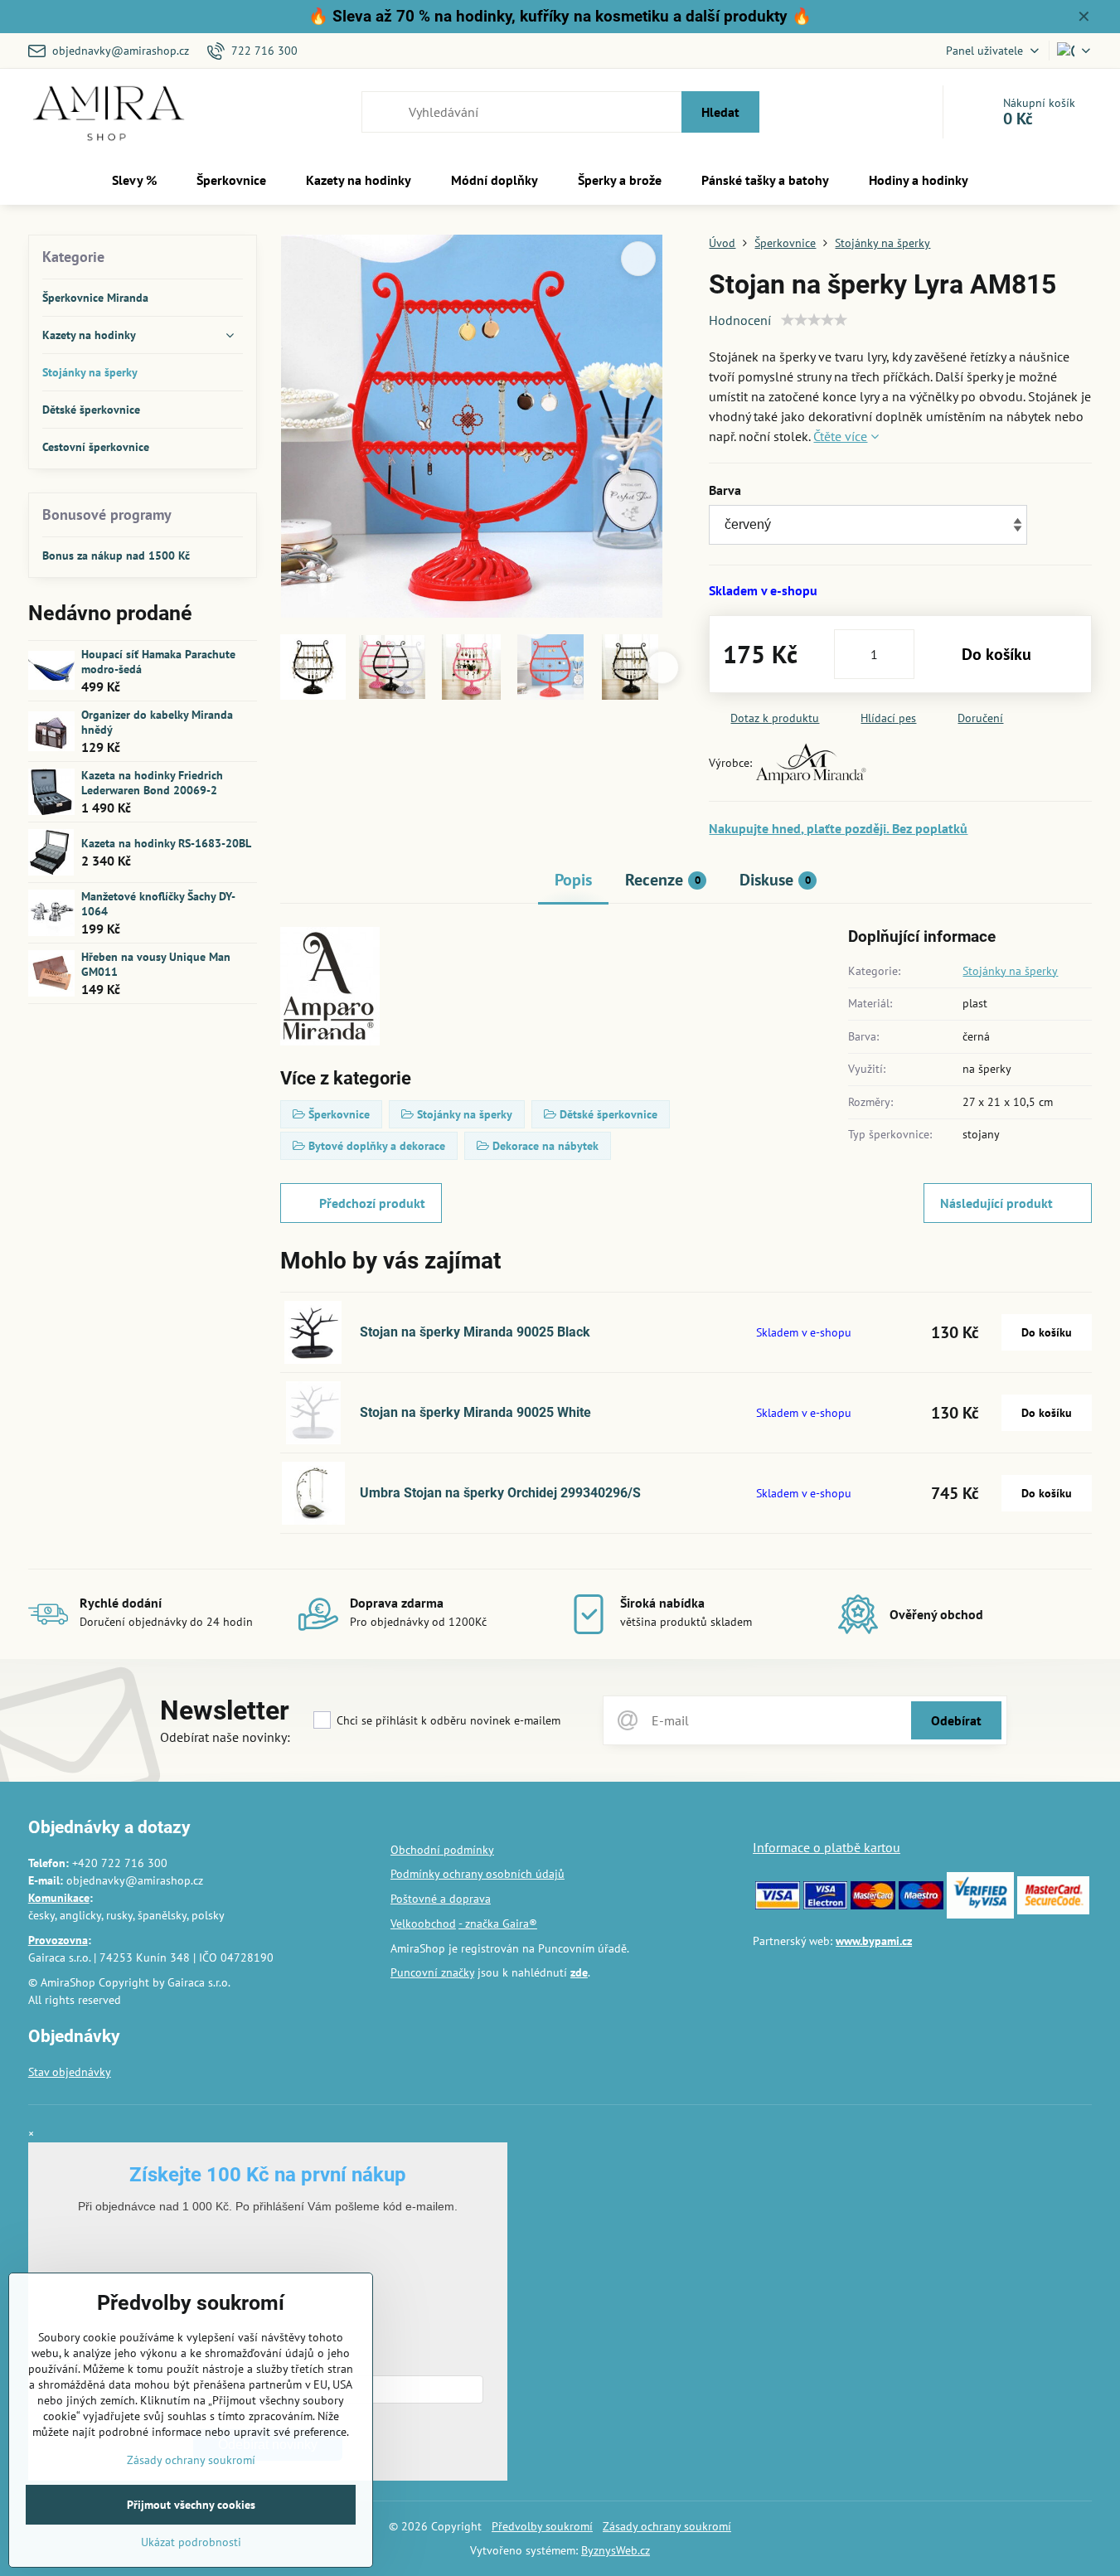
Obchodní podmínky (442, 1850)
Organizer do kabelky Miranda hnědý (157, 722)
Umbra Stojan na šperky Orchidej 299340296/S (500, 1493)
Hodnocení (740, 320)
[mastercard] (873, 1905)
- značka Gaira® (498, 1924)
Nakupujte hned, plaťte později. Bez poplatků (838, 828)
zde (579, 1972)
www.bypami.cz (874, 1941)
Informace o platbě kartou (827, 1847)
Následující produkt (996, 1203)
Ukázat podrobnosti (191, 2542)
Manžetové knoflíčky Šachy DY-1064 (158, 904)
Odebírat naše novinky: (225, 1737)
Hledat (720, 112)
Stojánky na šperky (1010, 971)
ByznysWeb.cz (616, 2550)
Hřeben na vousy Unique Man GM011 (156, 964)
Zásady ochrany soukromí (667, 2526)
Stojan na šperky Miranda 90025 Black (475, 1332)
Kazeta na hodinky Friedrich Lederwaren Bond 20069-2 (152, 783)
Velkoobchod (423, 1924)
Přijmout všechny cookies (191, 2505)
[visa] (778, 1905)
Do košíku (996, 654)
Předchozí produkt (372, 1203)
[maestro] (921, 1905)
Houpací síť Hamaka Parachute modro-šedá (158, 662)
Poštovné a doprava (441, 1899)
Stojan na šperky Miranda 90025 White (475, 1412)
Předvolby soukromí (542, 2526)
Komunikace (59, 1898)
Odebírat (956, 1720)
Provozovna (58, 1940)
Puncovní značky (432, 1972)
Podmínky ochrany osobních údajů (478, 1874)
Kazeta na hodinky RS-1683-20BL (166, 843)
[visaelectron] (826, 1905)
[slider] (814, 320)
